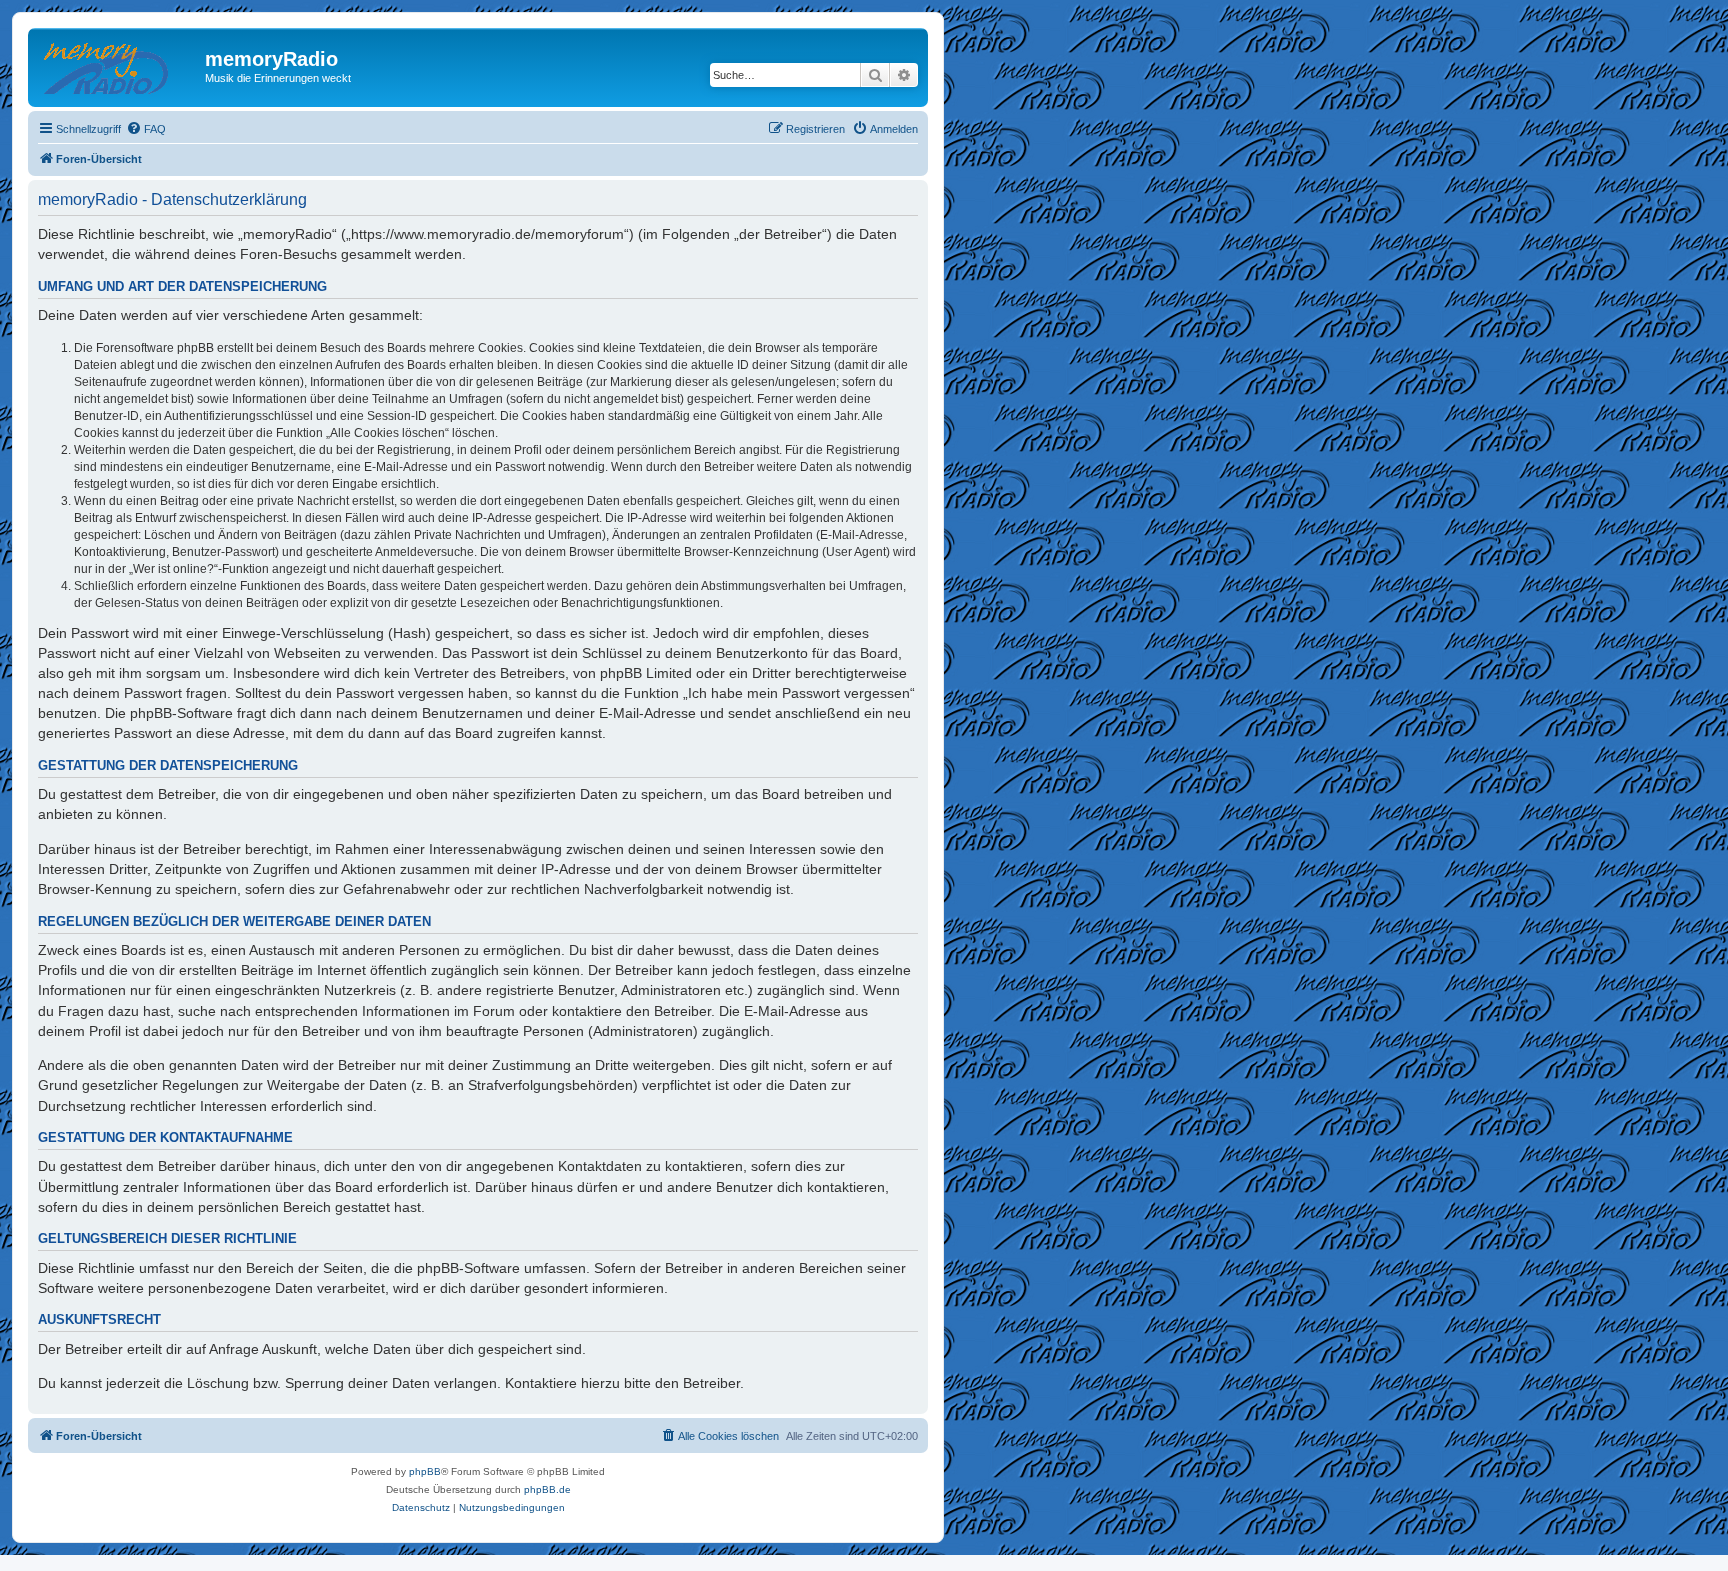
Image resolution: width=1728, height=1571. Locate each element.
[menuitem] (146, 129)
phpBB (425, 1471)
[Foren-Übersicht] (119, 65)
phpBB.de (547, 1489)
